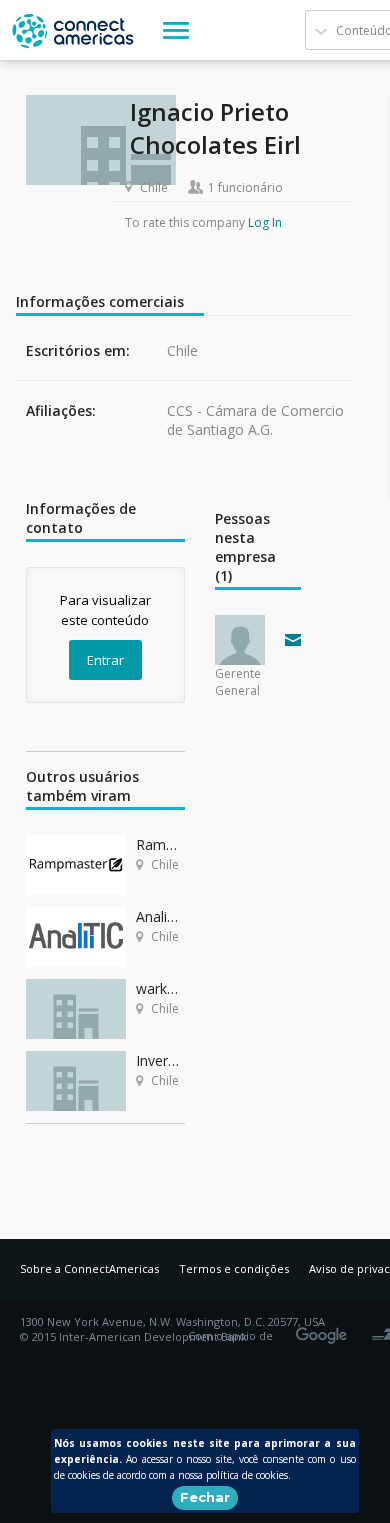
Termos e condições (234, 1268)
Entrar (105, 660)
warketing (160, 988)
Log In (265, 222)
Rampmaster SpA (160, 844)
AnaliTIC (160, 916)
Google (325, 1329)
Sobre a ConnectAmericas (89, 1268)
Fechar (205, 1497)
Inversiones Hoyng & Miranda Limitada (160, 1060)
